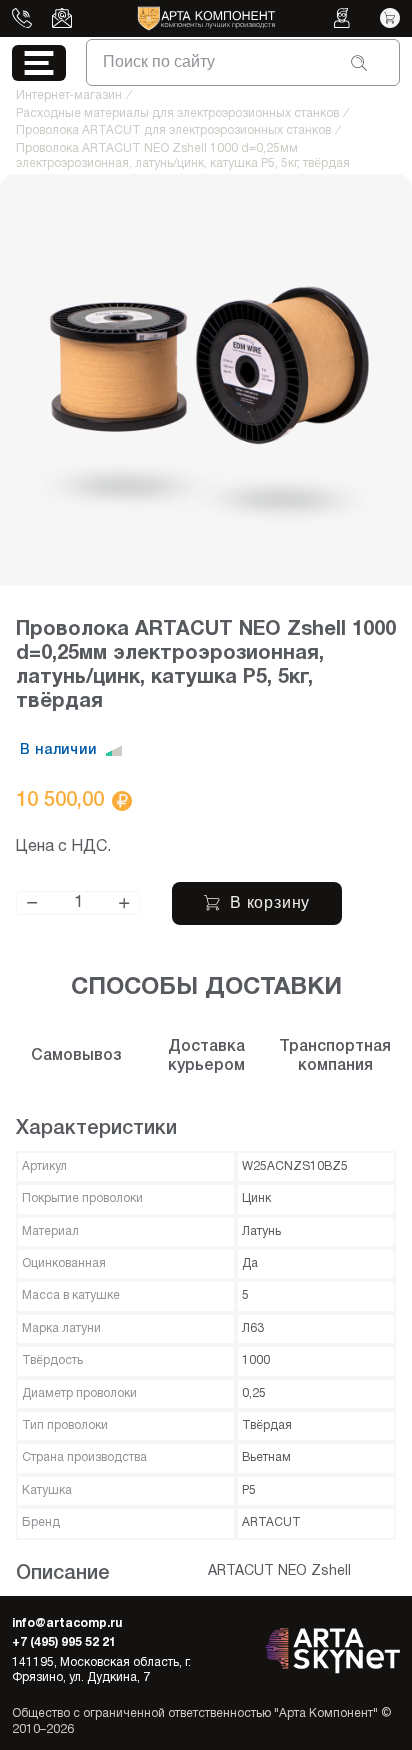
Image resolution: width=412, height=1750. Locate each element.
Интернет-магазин (69, 95)
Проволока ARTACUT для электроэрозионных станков (173, 130)
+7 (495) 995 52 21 (64, 1642)
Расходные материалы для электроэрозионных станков (177, 113)
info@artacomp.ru (67, 1623)
